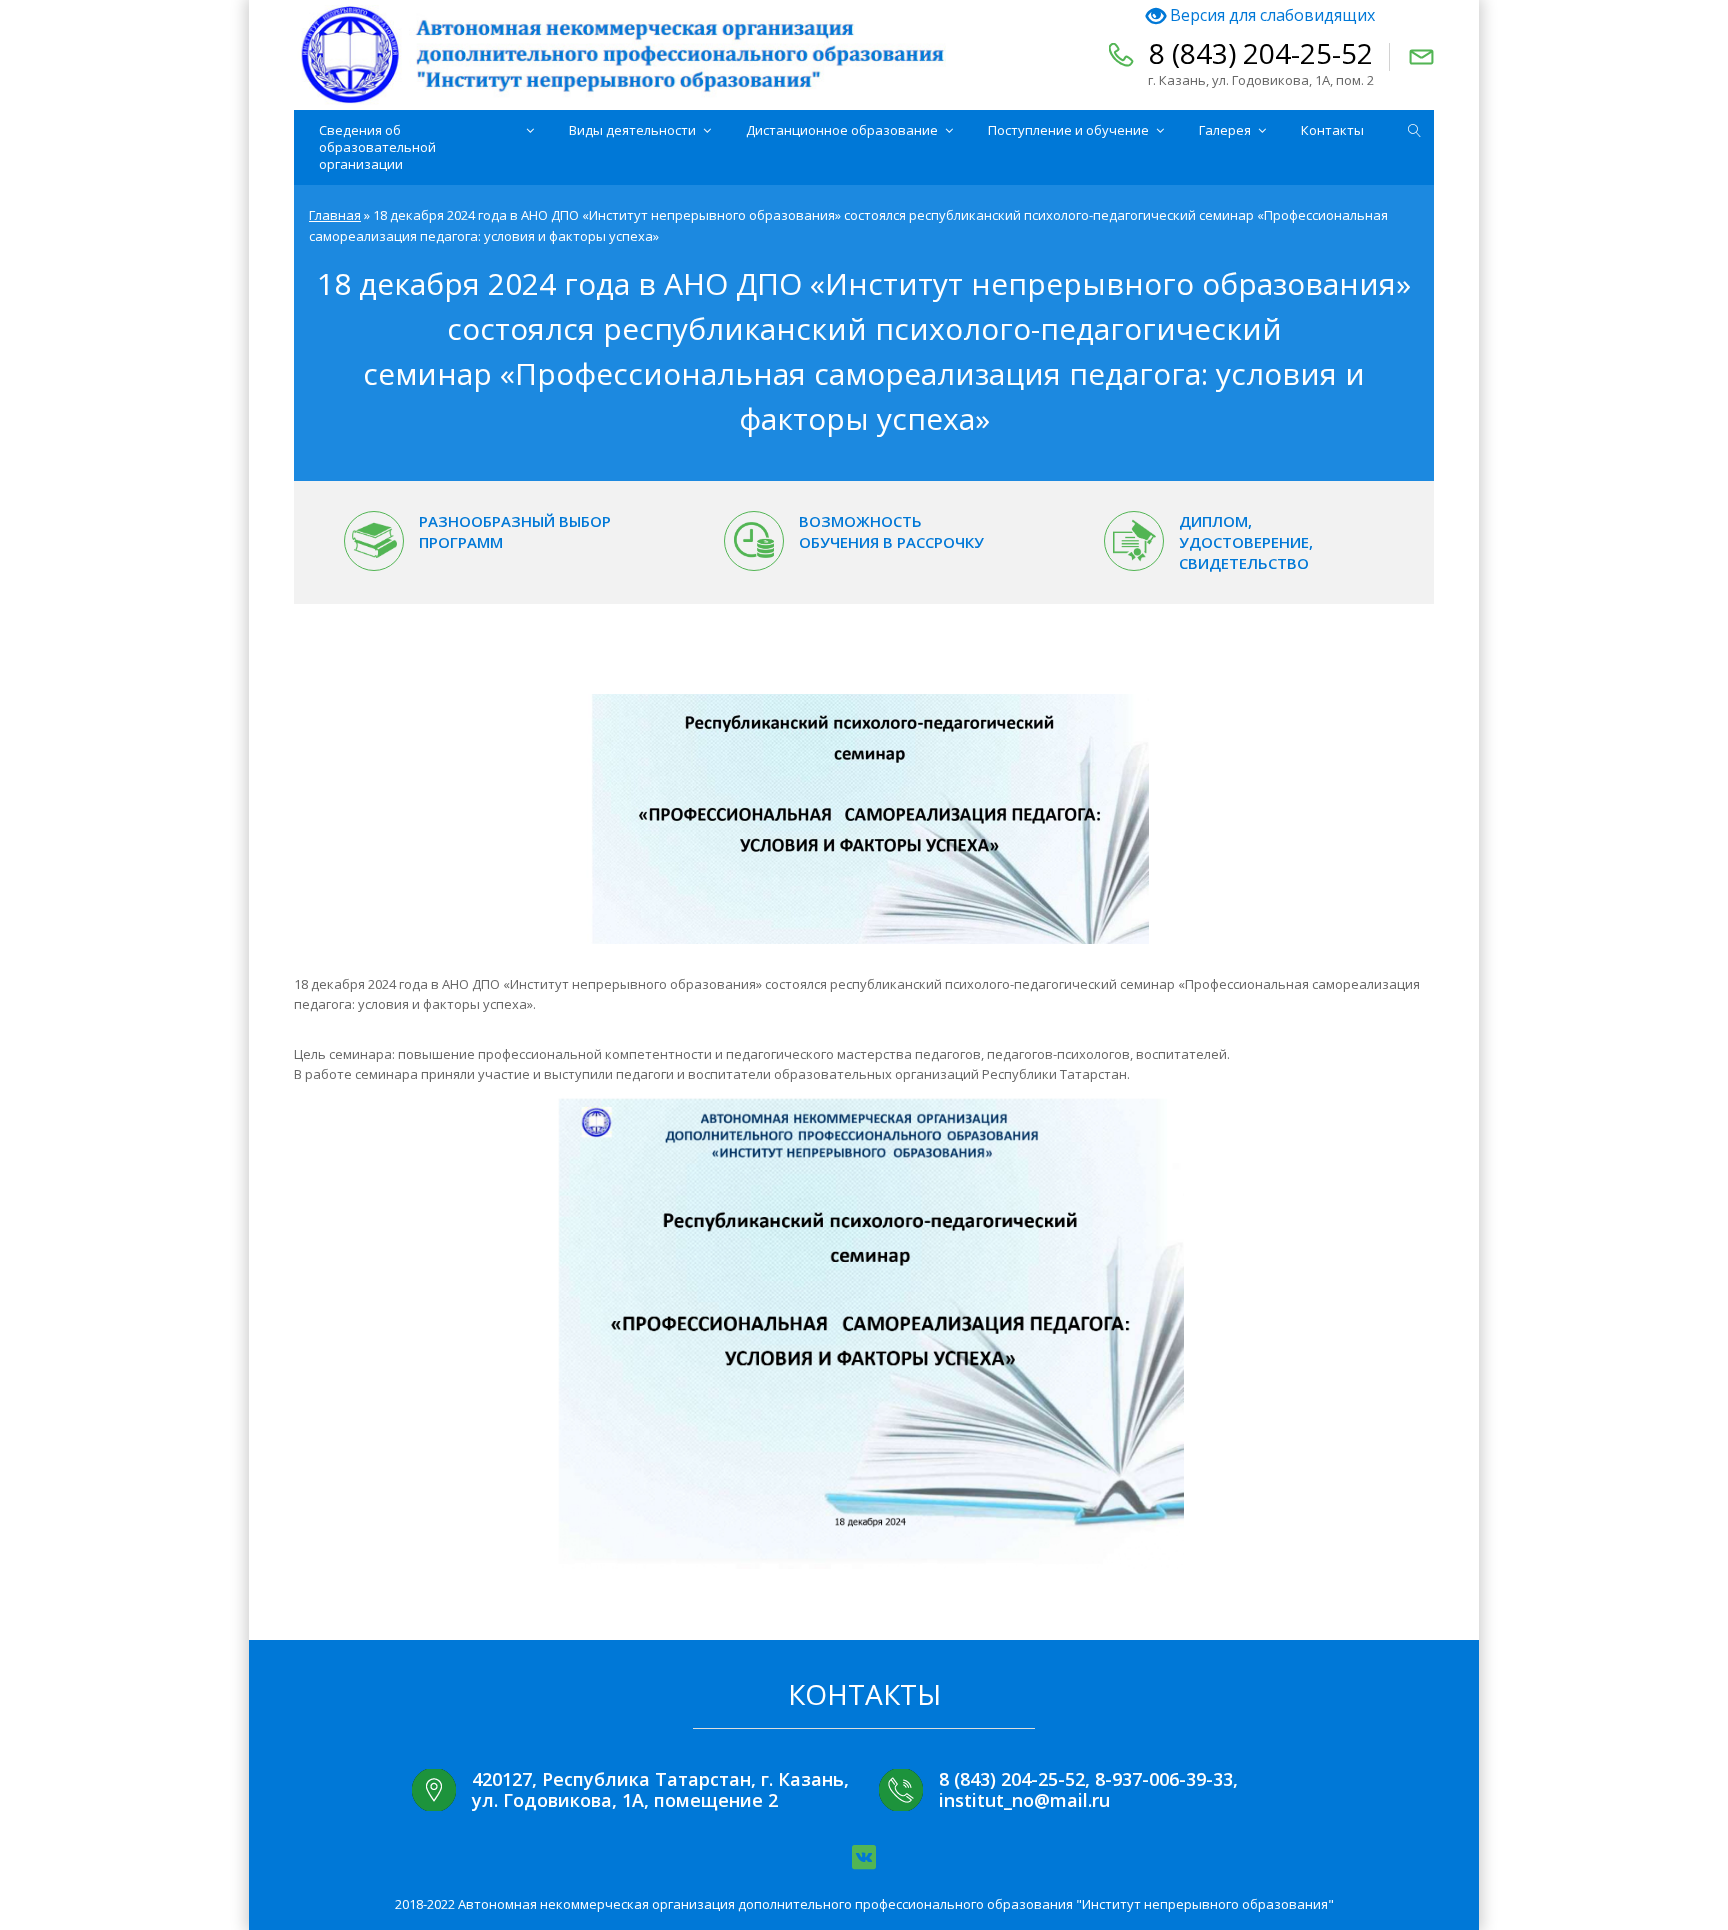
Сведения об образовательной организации (377, 147)
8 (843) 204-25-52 (1261, 53)
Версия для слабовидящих (1270, 15)
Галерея (1225, 130)
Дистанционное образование (842, 130)
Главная (335, 215)
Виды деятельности (632, 130)
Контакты (1332, 130)
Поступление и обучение (1068, 130)
